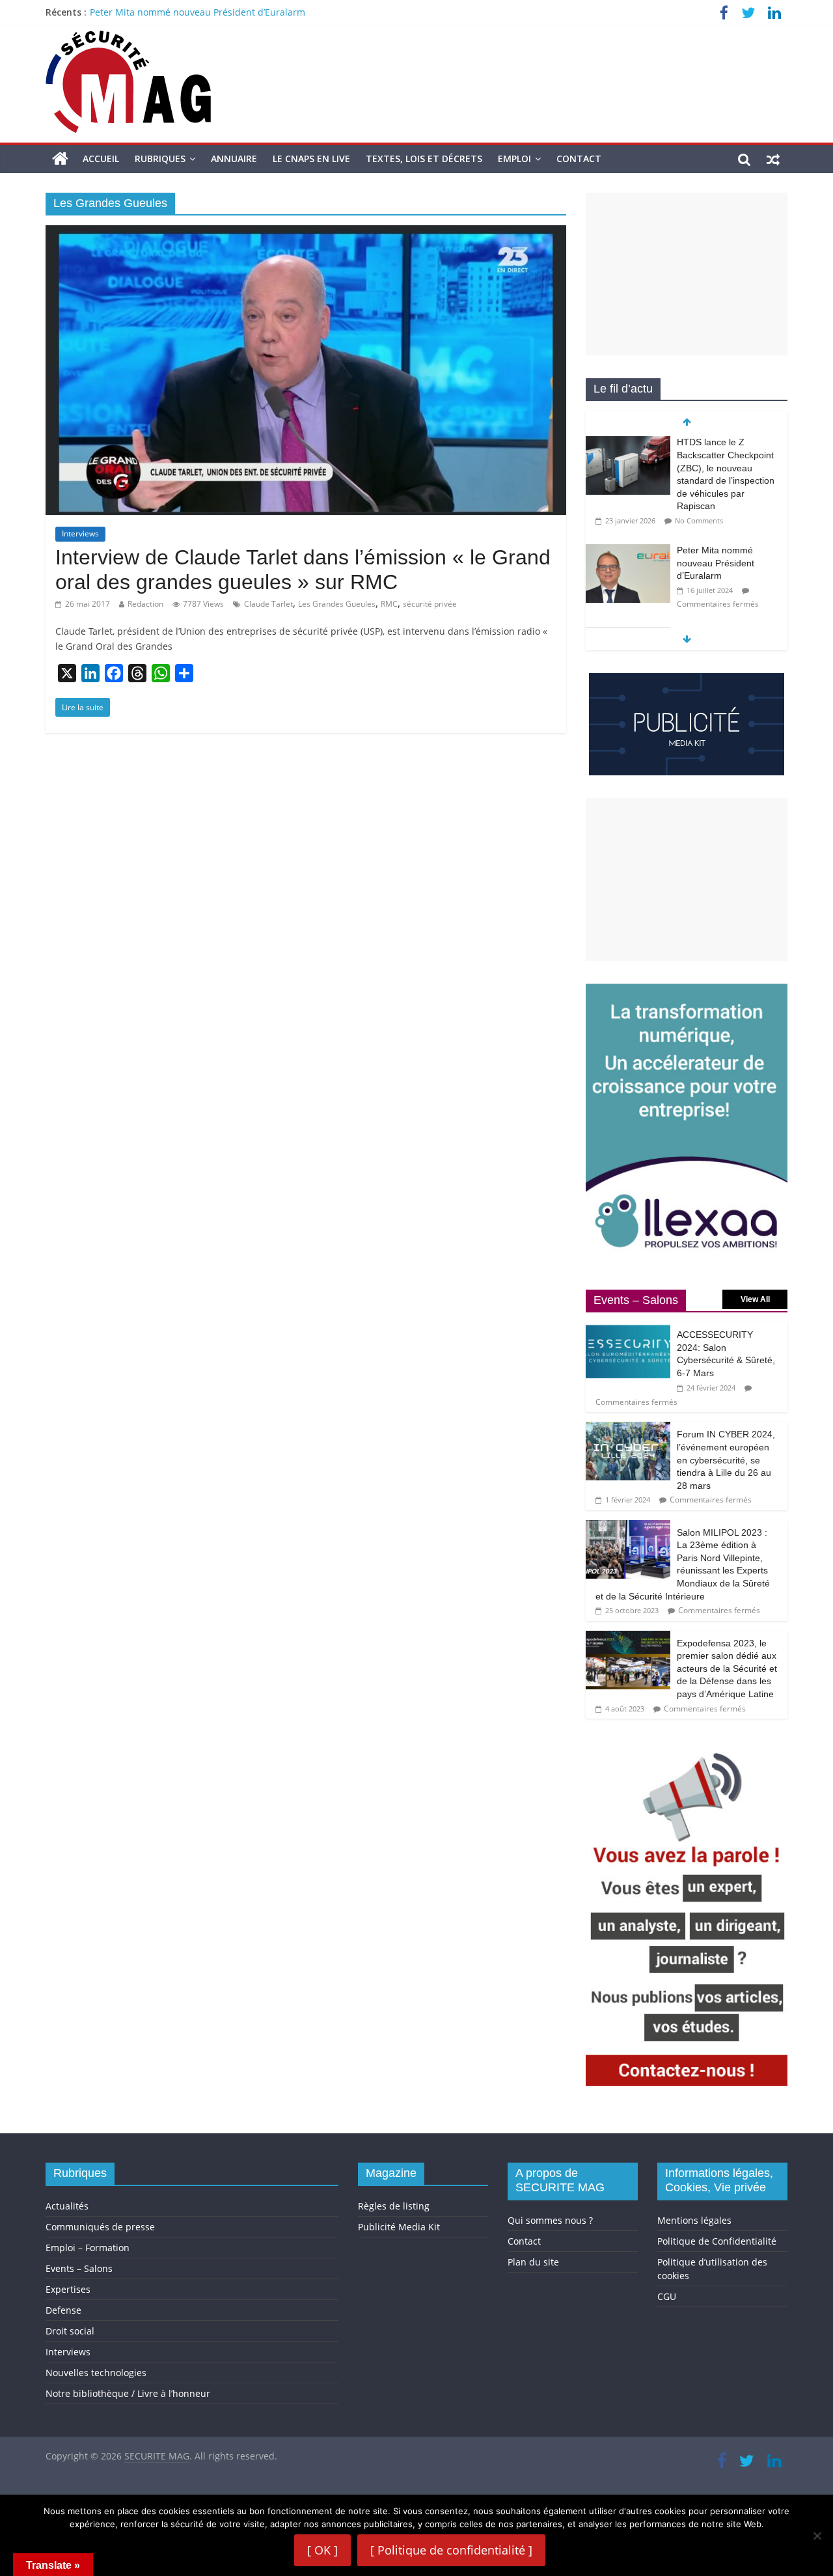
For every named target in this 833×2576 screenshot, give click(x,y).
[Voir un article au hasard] (773, 159)
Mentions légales (694, 2220)
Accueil (101, 159)
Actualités (67, 2206)
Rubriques (160, 159)
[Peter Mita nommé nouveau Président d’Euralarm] (628, 443)
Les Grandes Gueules (337, 604)
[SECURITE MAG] (60, 159)
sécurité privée (430, 604)
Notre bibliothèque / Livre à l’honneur (128, 2393)
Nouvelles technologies (96, 2373)
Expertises (68, 2289)
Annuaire (234, 159)
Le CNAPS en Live (311, 159)
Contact (579, 159)
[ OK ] (322, 2550)
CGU (667, 2296)
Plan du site (533, 2262)
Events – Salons (79, 2268)
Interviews (80, 533)
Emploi (514, 159)
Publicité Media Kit (399, 2227)
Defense (63, 2310)
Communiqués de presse (100, 2227)
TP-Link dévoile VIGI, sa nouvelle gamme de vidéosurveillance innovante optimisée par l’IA (727, 551)
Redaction (145, 604)
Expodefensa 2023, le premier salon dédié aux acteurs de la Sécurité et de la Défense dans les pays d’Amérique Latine (727, 1669)
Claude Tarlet (268, 604)
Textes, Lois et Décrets (424, 159)
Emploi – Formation (88, 2248)
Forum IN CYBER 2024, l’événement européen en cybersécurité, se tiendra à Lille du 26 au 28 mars (726, 1460)
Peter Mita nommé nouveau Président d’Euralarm (716, 455)
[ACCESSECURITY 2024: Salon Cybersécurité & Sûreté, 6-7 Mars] (628, 1329)
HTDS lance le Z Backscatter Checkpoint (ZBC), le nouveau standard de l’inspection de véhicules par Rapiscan (327, 12)
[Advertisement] (687, 274)
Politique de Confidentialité (717, 2241)
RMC (389, 604)
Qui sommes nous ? (550, 2220)
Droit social (70, 2331)
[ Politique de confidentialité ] (451, 2550)
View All (755, 1299)
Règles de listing (394, 2206)
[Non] (817, 2536)
